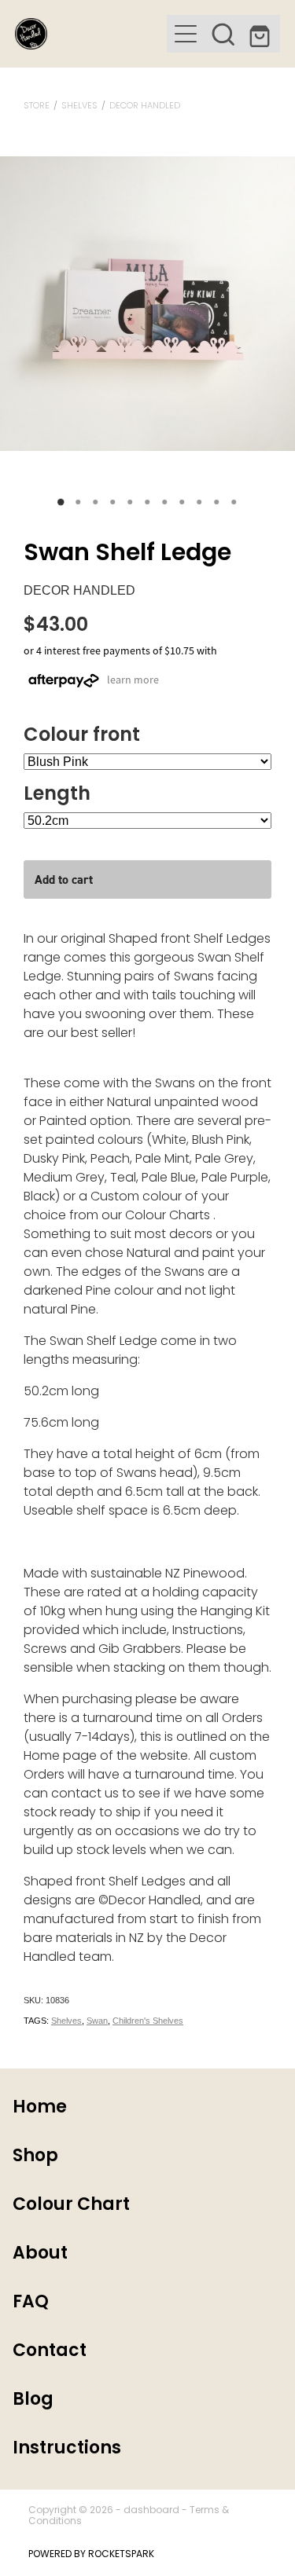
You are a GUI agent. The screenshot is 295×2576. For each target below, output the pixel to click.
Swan (97, 2021)
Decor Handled (145, 106)
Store (37, 106)
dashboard (151, 2511)
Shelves (79, 106)
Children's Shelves (148, 2021)
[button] (223, 34)
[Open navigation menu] (186, 34)
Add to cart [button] (64, 879)
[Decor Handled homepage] (91, 34)
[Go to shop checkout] (261, 34)
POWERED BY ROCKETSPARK (91, 2555)
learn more (133, 680)
